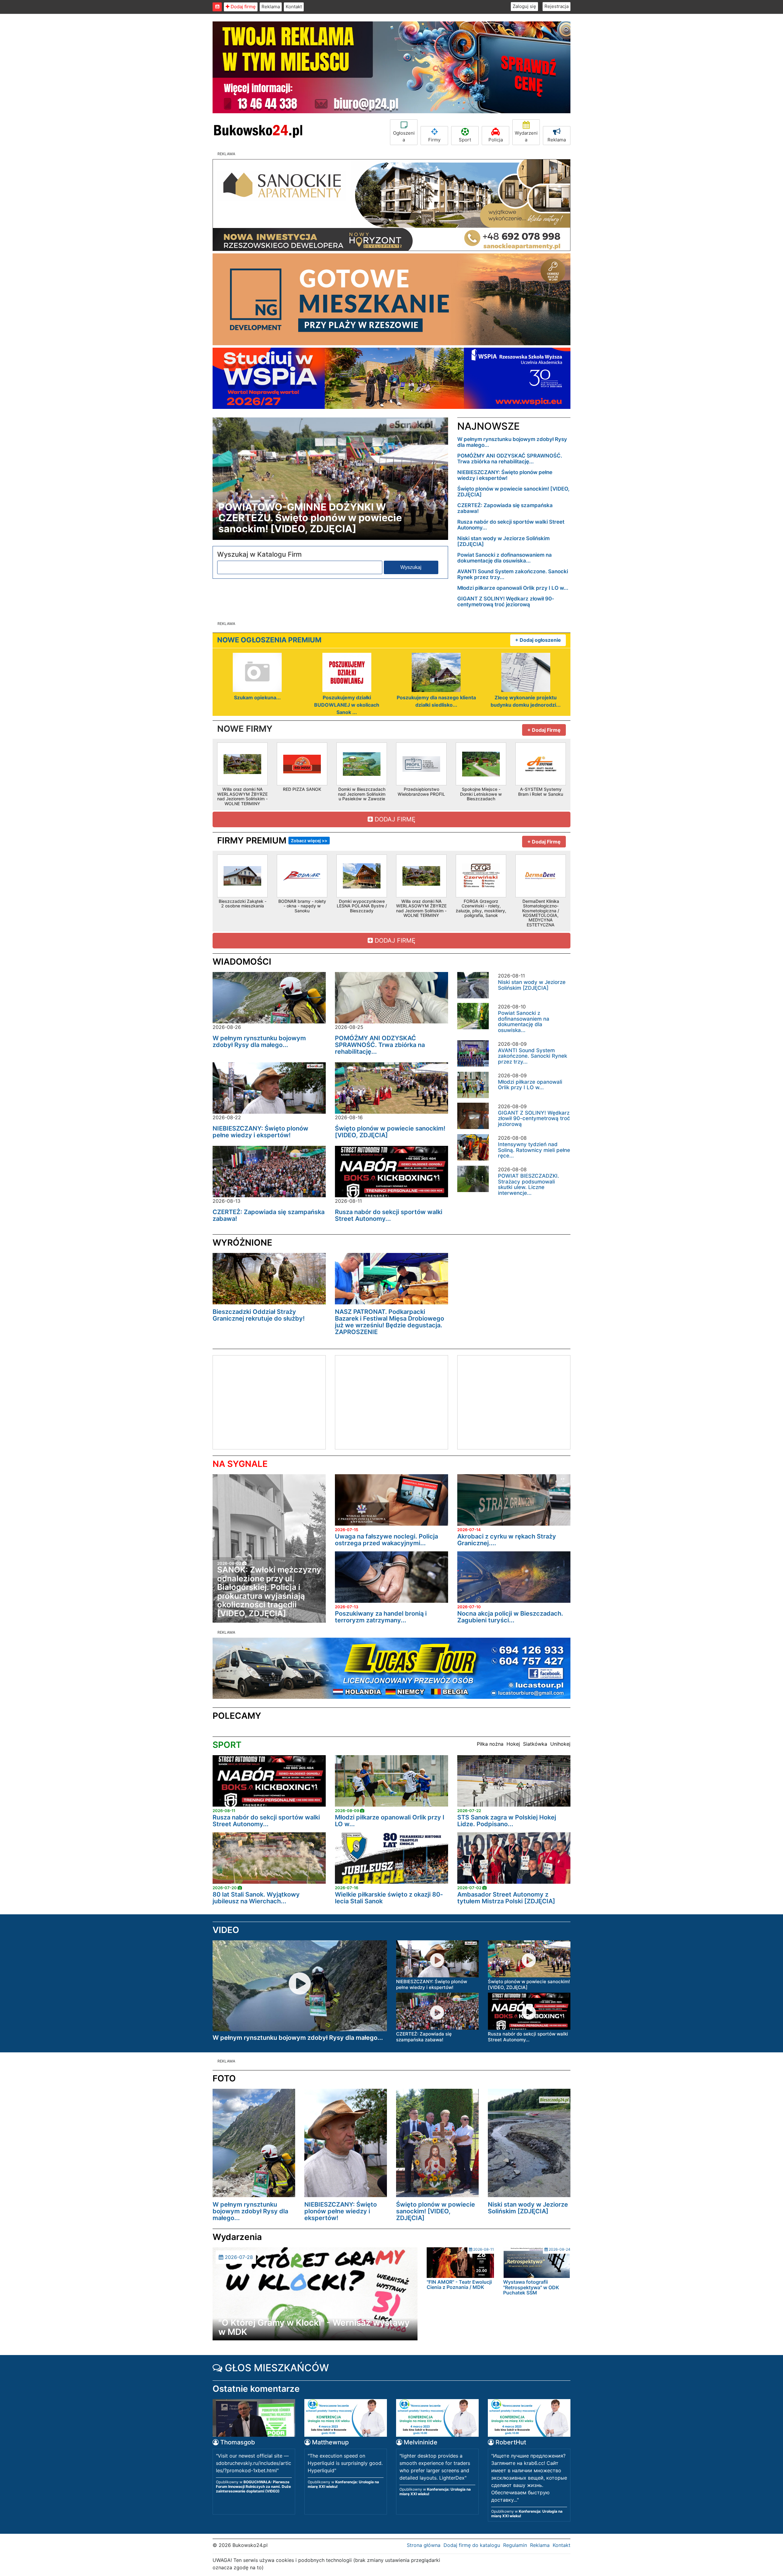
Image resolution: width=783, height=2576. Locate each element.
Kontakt (294, 7)
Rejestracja (557, 6)
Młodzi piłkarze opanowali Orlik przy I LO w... (513, 588)
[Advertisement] (264, 1401)
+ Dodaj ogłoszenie (538, 640)
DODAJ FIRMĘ (394, 819)
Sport (465, 140)
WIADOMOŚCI (242, 962)
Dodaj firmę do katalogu (472, 2545)
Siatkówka (535, 1744)
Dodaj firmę (243, 7)
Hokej (513, 1744)
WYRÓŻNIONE (242, 1243)
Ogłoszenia (404, 136)
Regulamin (515, 2545)
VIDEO (226, 1930)
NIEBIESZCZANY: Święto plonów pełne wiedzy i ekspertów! (505, 475)
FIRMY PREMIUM (272, 840)
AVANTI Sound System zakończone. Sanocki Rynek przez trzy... (513, 574)
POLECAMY (237, 1716)
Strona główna (424, 2545)
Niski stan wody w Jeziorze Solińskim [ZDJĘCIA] (503, 541)
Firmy (434, 140)
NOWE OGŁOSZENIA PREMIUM (269, 640)
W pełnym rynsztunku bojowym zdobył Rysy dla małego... (512, 442)
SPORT (227, 1745)
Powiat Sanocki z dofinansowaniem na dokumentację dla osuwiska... (505, 558)
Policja (496, 140)
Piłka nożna (490, 1744)
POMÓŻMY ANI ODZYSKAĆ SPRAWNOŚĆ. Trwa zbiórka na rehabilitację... (510, 459)
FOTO (224, 2078)
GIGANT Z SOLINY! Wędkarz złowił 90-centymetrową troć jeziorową (506, 602)
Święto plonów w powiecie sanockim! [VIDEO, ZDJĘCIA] (513, 492)
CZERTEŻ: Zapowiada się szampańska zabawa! (505, 508)
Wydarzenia (526, 136)
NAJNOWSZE (488, 426)
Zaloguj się (524, 6)
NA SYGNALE (240, 1464)
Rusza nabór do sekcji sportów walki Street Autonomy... (511, 525)
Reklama (271, 7)
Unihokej (560, 1744)
